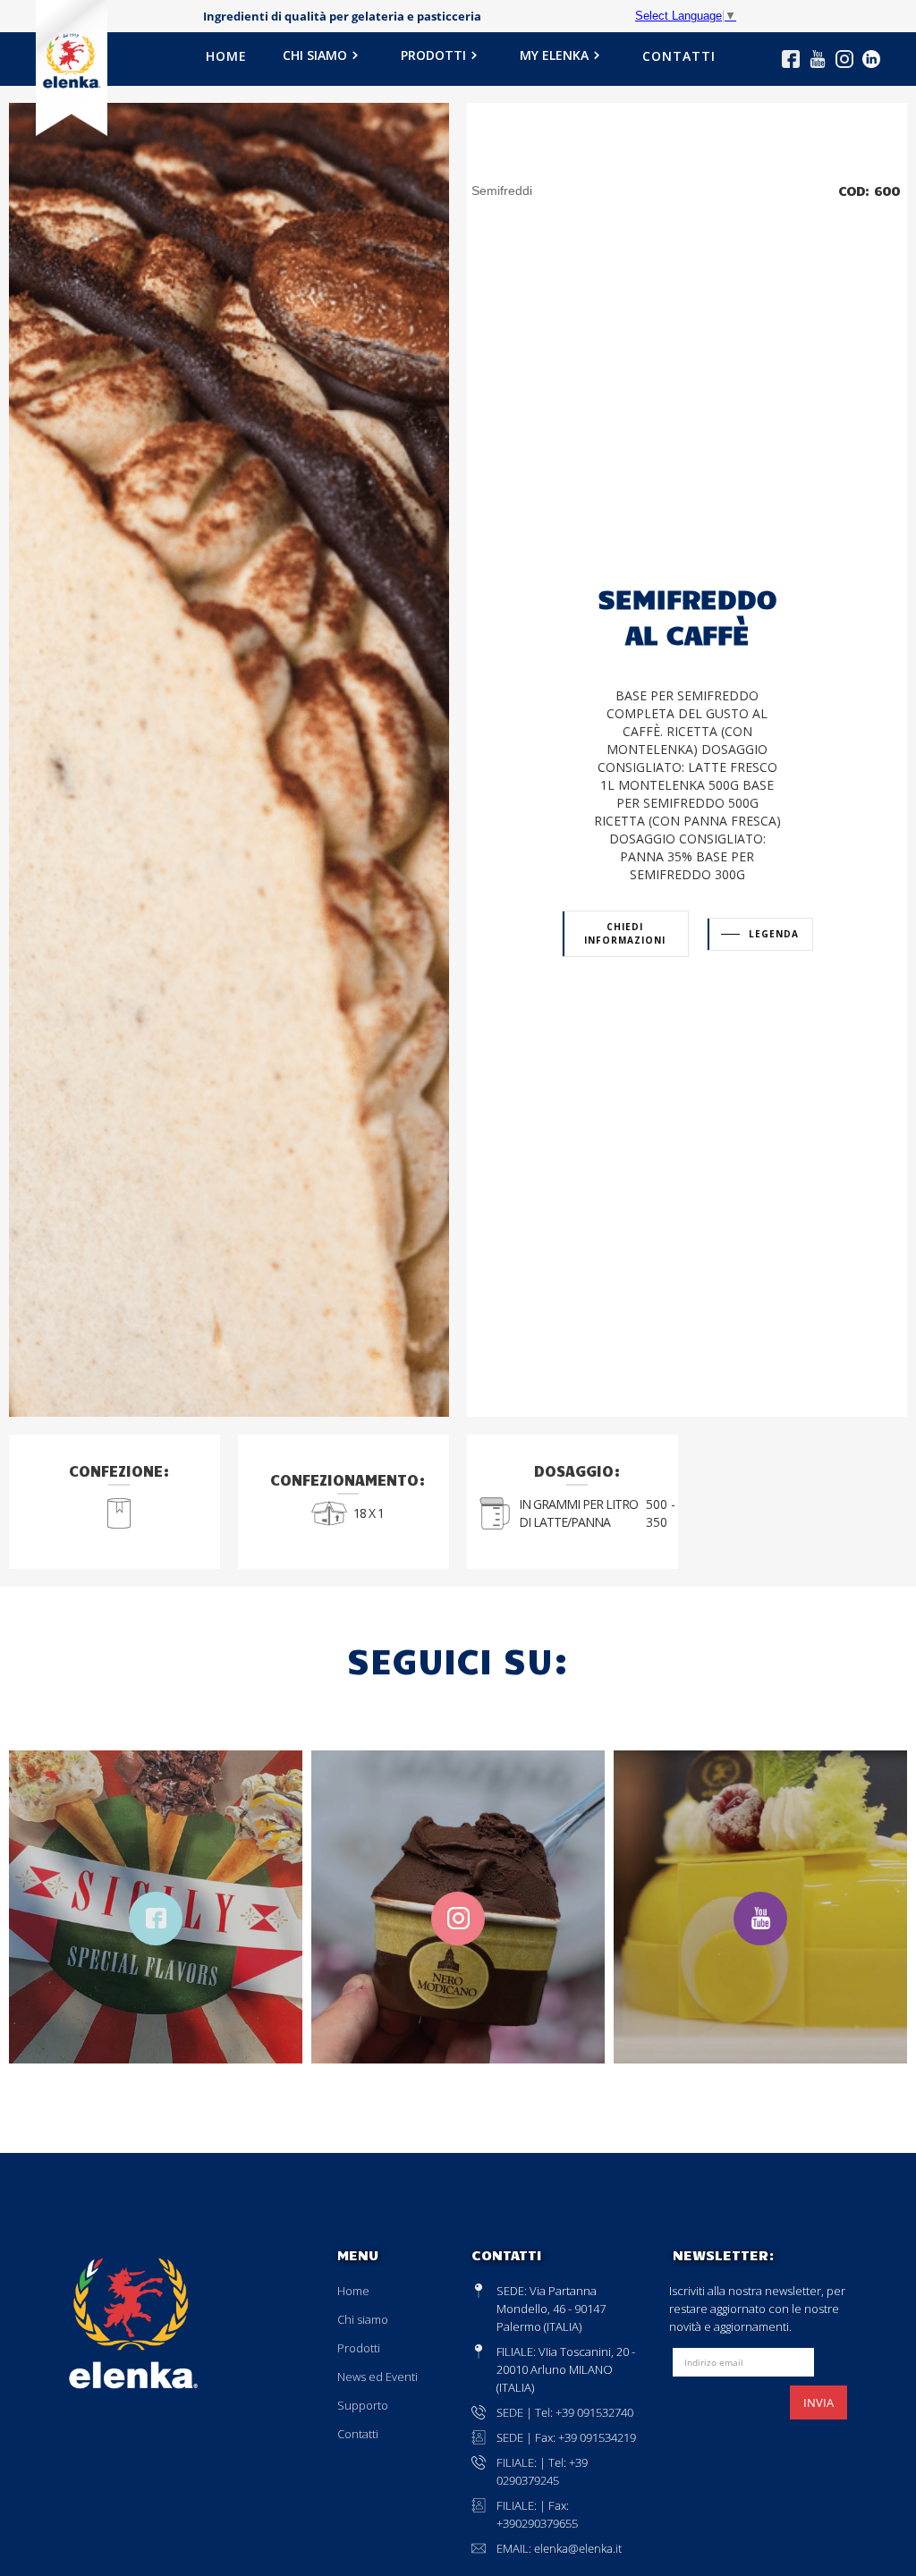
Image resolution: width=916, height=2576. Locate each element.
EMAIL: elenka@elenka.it (559, 2548)
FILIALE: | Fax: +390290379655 (537, 2514)
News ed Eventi (377, 2377)
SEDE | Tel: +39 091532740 (565, 2412)
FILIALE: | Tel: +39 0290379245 (542, 2471)
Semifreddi (502, 191)
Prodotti (359, 2348)
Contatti (358, 2434)
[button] (324, 61)
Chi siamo (363, 2319)
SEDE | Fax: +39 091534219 (566, 2437)
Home (353, 2291)
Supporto (363, 2405)
